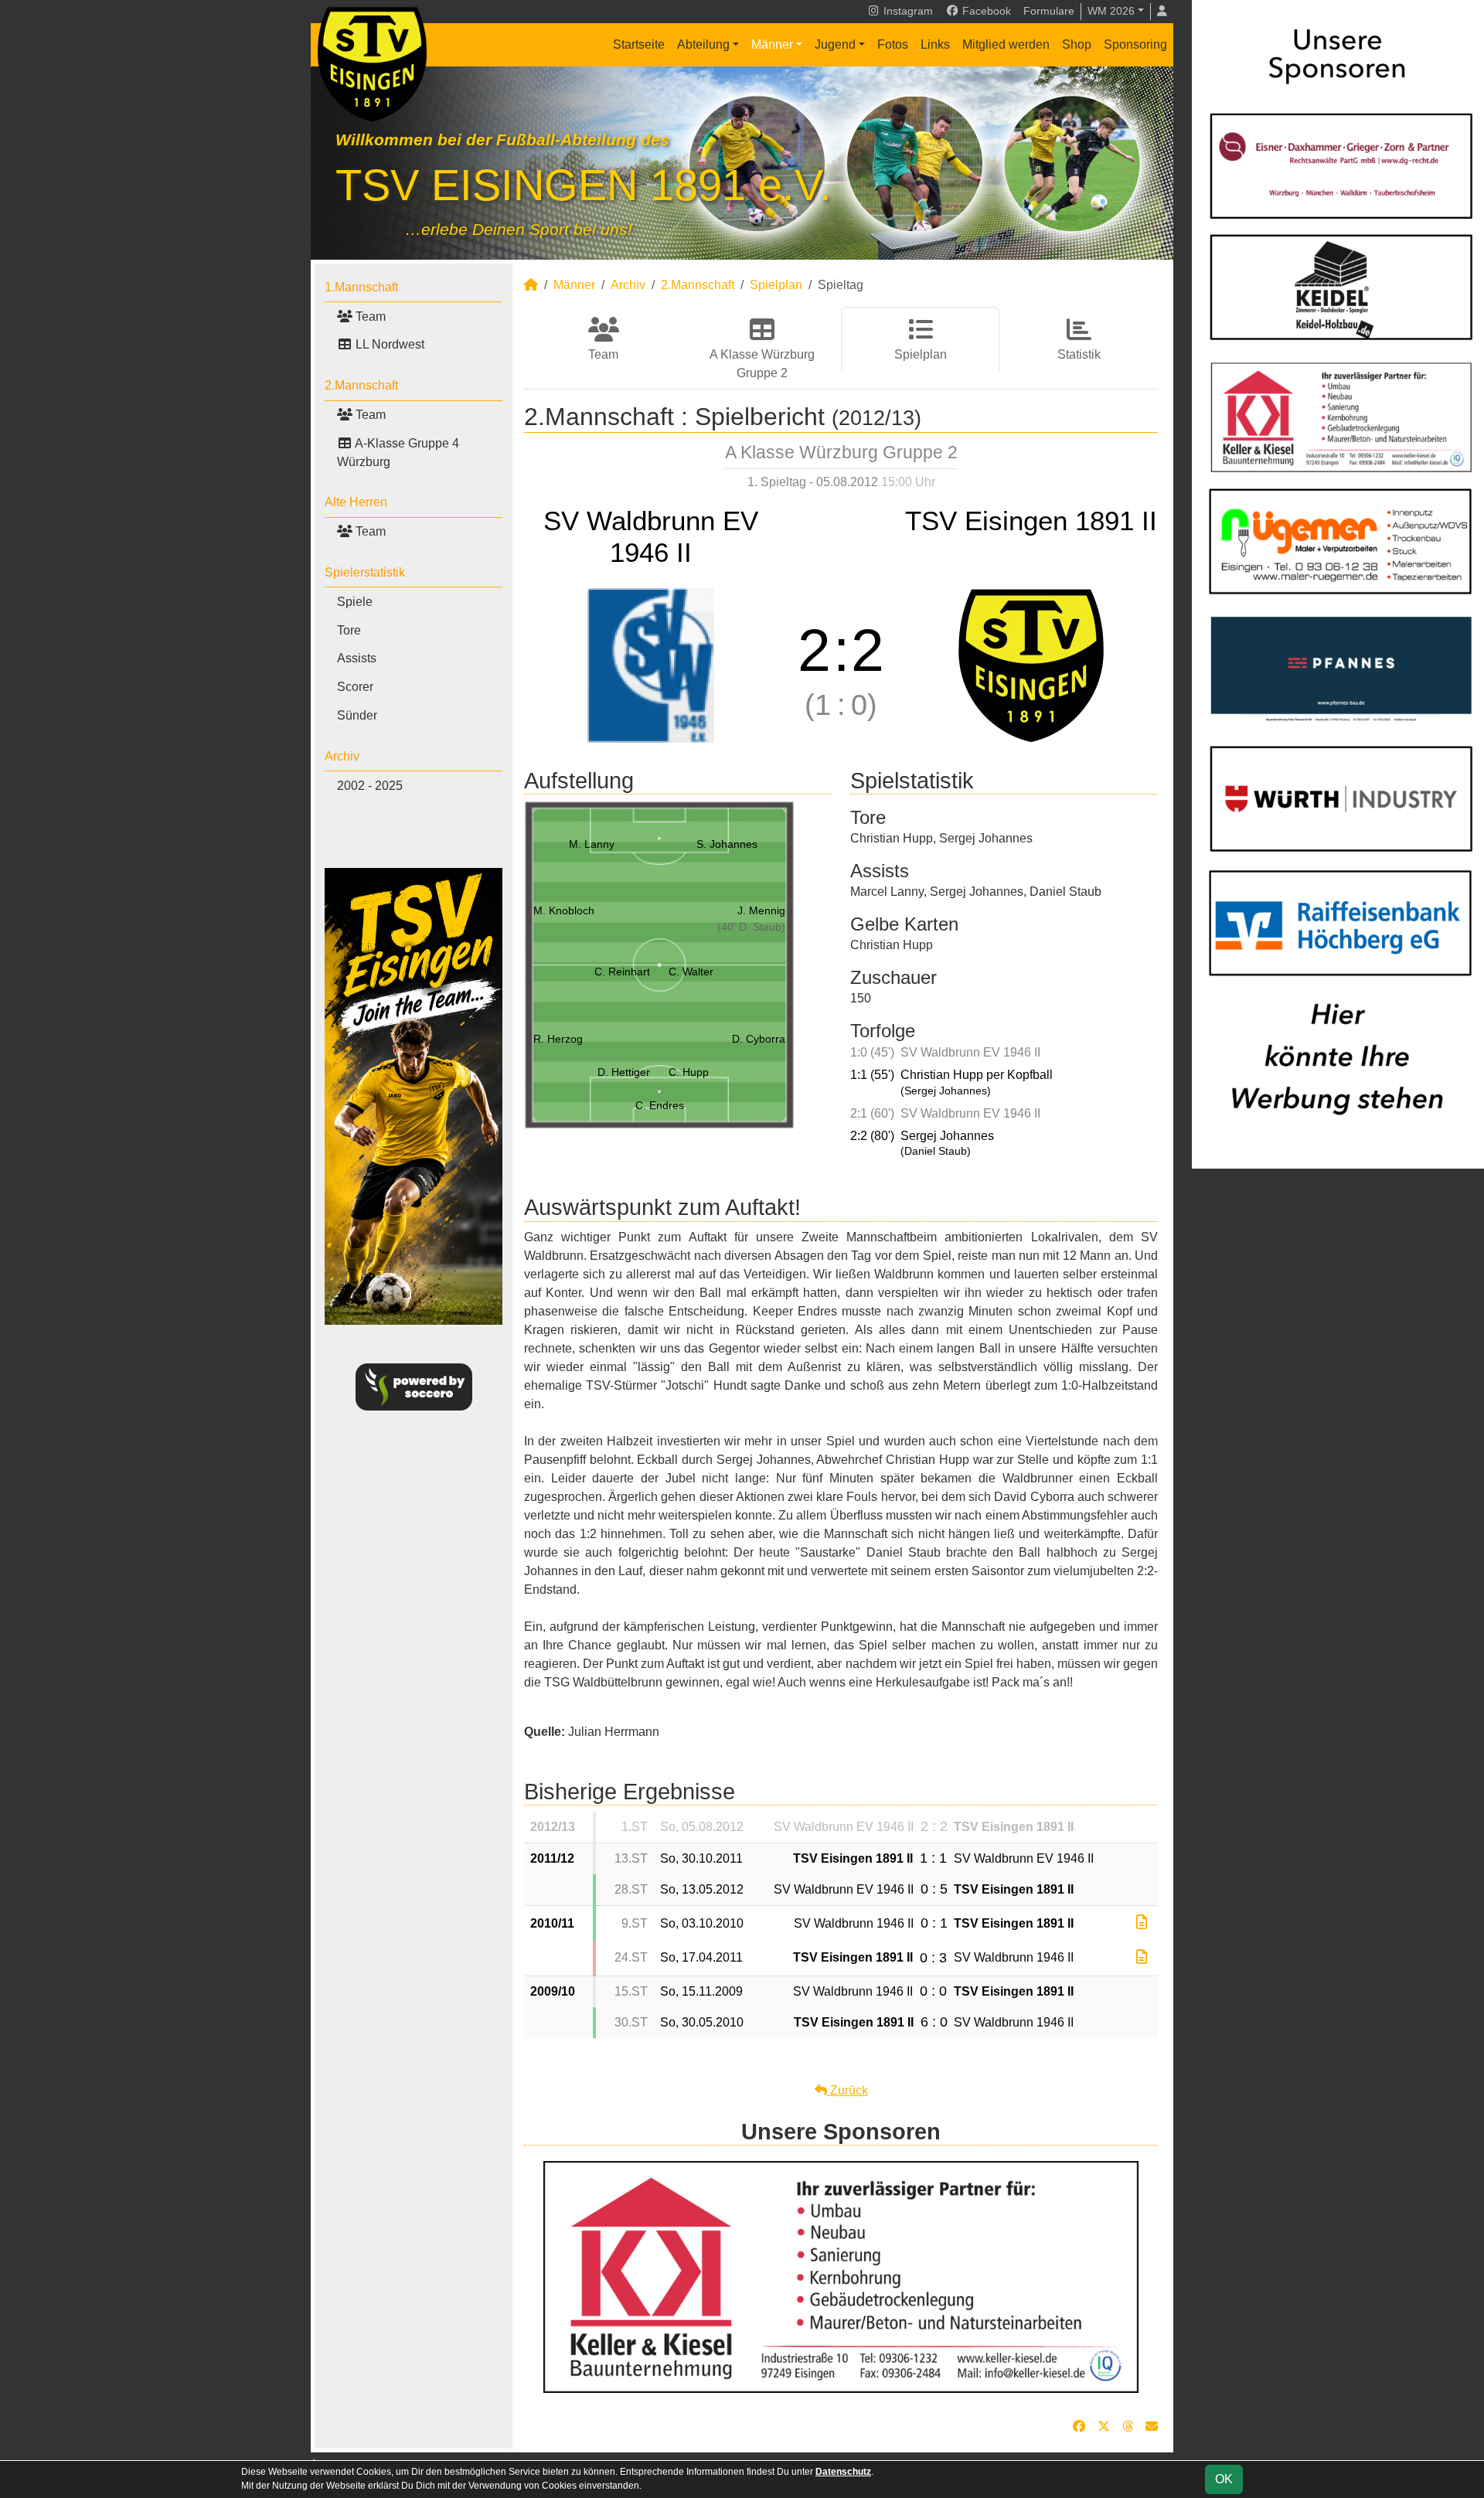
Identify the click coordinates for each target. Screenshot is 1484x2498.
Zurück (848, 2090)
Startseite (639, 44)
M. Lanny (592, 844)
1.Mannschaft (361, 287)
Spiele (355, 602)
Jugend (835, 44)
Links (935, 44)
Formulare (1049, 11)
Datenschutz (843, 2472)
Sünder (357, 715)
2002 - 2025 (370, 786)
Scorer (355, 687)
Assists (357, 658)
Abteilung (703, 44)
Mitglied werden (1006, 44)
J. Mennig (761, 910)
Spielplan (776, 285)
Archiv (342, 756)
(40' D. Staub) (751, 927)
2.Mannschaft (361, 385)
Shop (1077, 44)
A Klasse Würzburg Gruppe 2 (762, 364)
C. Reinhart (622, 972)
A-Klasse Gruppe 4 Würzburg (398, 453)
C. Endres (660, 1105)
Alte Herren (356, 502)
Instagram (907, 11)
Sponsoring (1135, 44)
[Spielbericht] (1142, 1923)
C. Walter (691, 972)
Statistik (1079, 354)
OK (1224, 2479)
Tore (349, 630)
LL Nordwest (388, 344)
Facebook (985, 11)
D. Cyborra (759, 1039)
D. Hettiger (624, 1072)
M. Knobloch (564, 910)
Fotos (893, 44)
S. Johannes (727, 844)
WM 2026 (1111, 11)
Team (369, 317)
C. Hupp (689, 1072)
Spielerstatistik (365, 572)
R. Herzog (558, 1039)
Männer (772, 44)
